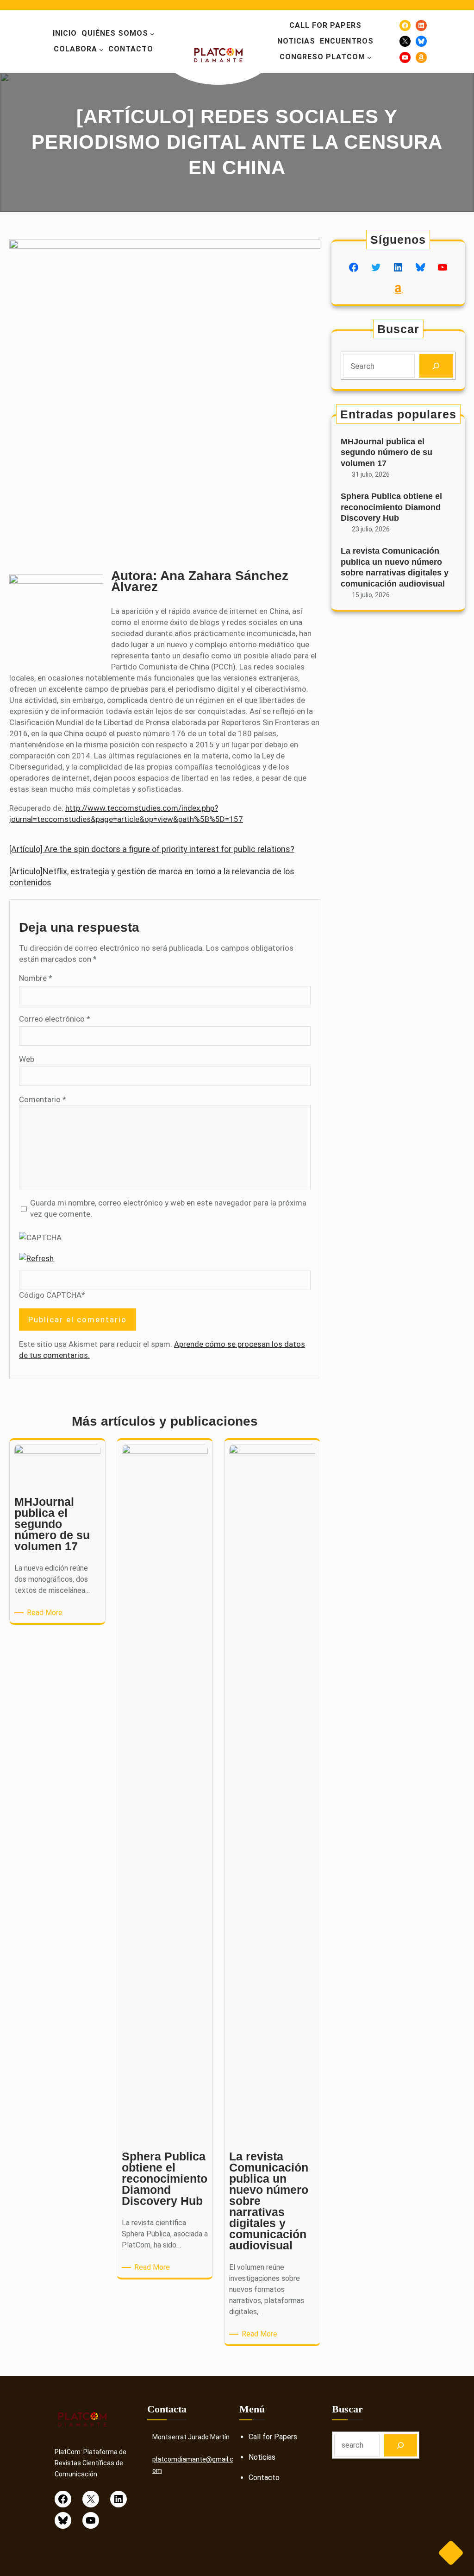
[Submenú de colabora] (101, 50)
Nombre (36, 978)
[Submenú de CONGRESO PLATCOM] (369, 57)
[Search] (436, 366)
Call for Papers (273, 2437)
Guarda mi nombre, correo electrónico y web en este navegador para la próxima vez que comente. (168, 1208)
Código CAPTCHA (50, 1295)
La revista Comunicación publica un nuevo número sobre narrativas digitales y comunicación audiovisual (395, 567)
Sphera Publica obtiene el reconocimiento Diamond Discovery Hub (391, 507)
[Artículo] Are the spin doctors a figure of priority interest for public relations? (152, 849)
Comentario (43, 1099)
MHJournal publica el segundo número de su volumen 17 (387, 452)
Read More (46, 1613)
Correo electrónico (55, 1019)
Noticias (262, 2457)
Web (27, 1059)
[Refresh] (36, 1258)
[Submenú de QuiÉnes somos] (152, 34)
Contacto (264, 2478)
